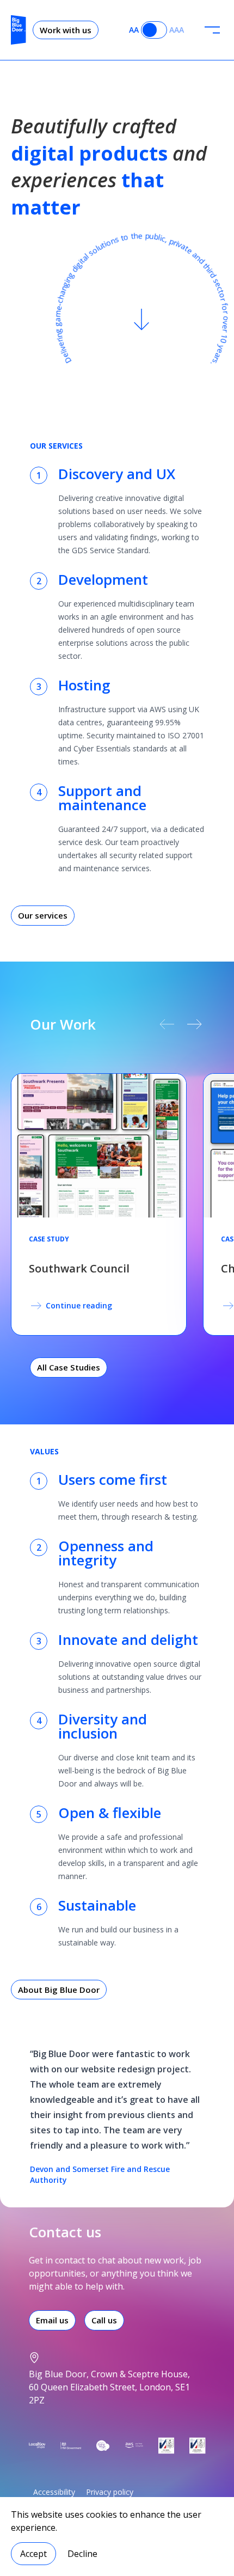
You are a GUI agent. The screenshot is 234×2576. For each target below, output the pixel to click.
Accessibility (54, 2492)
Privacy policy (110, 2492)
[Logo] (19, 30)
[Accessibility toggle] (154, 30)
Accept (33, 2554)
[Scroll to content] (141, 320)
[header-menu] (212, 30)
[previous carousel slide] (167, 1024)
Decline (82, 2554)
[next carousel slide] (195, 1024)
